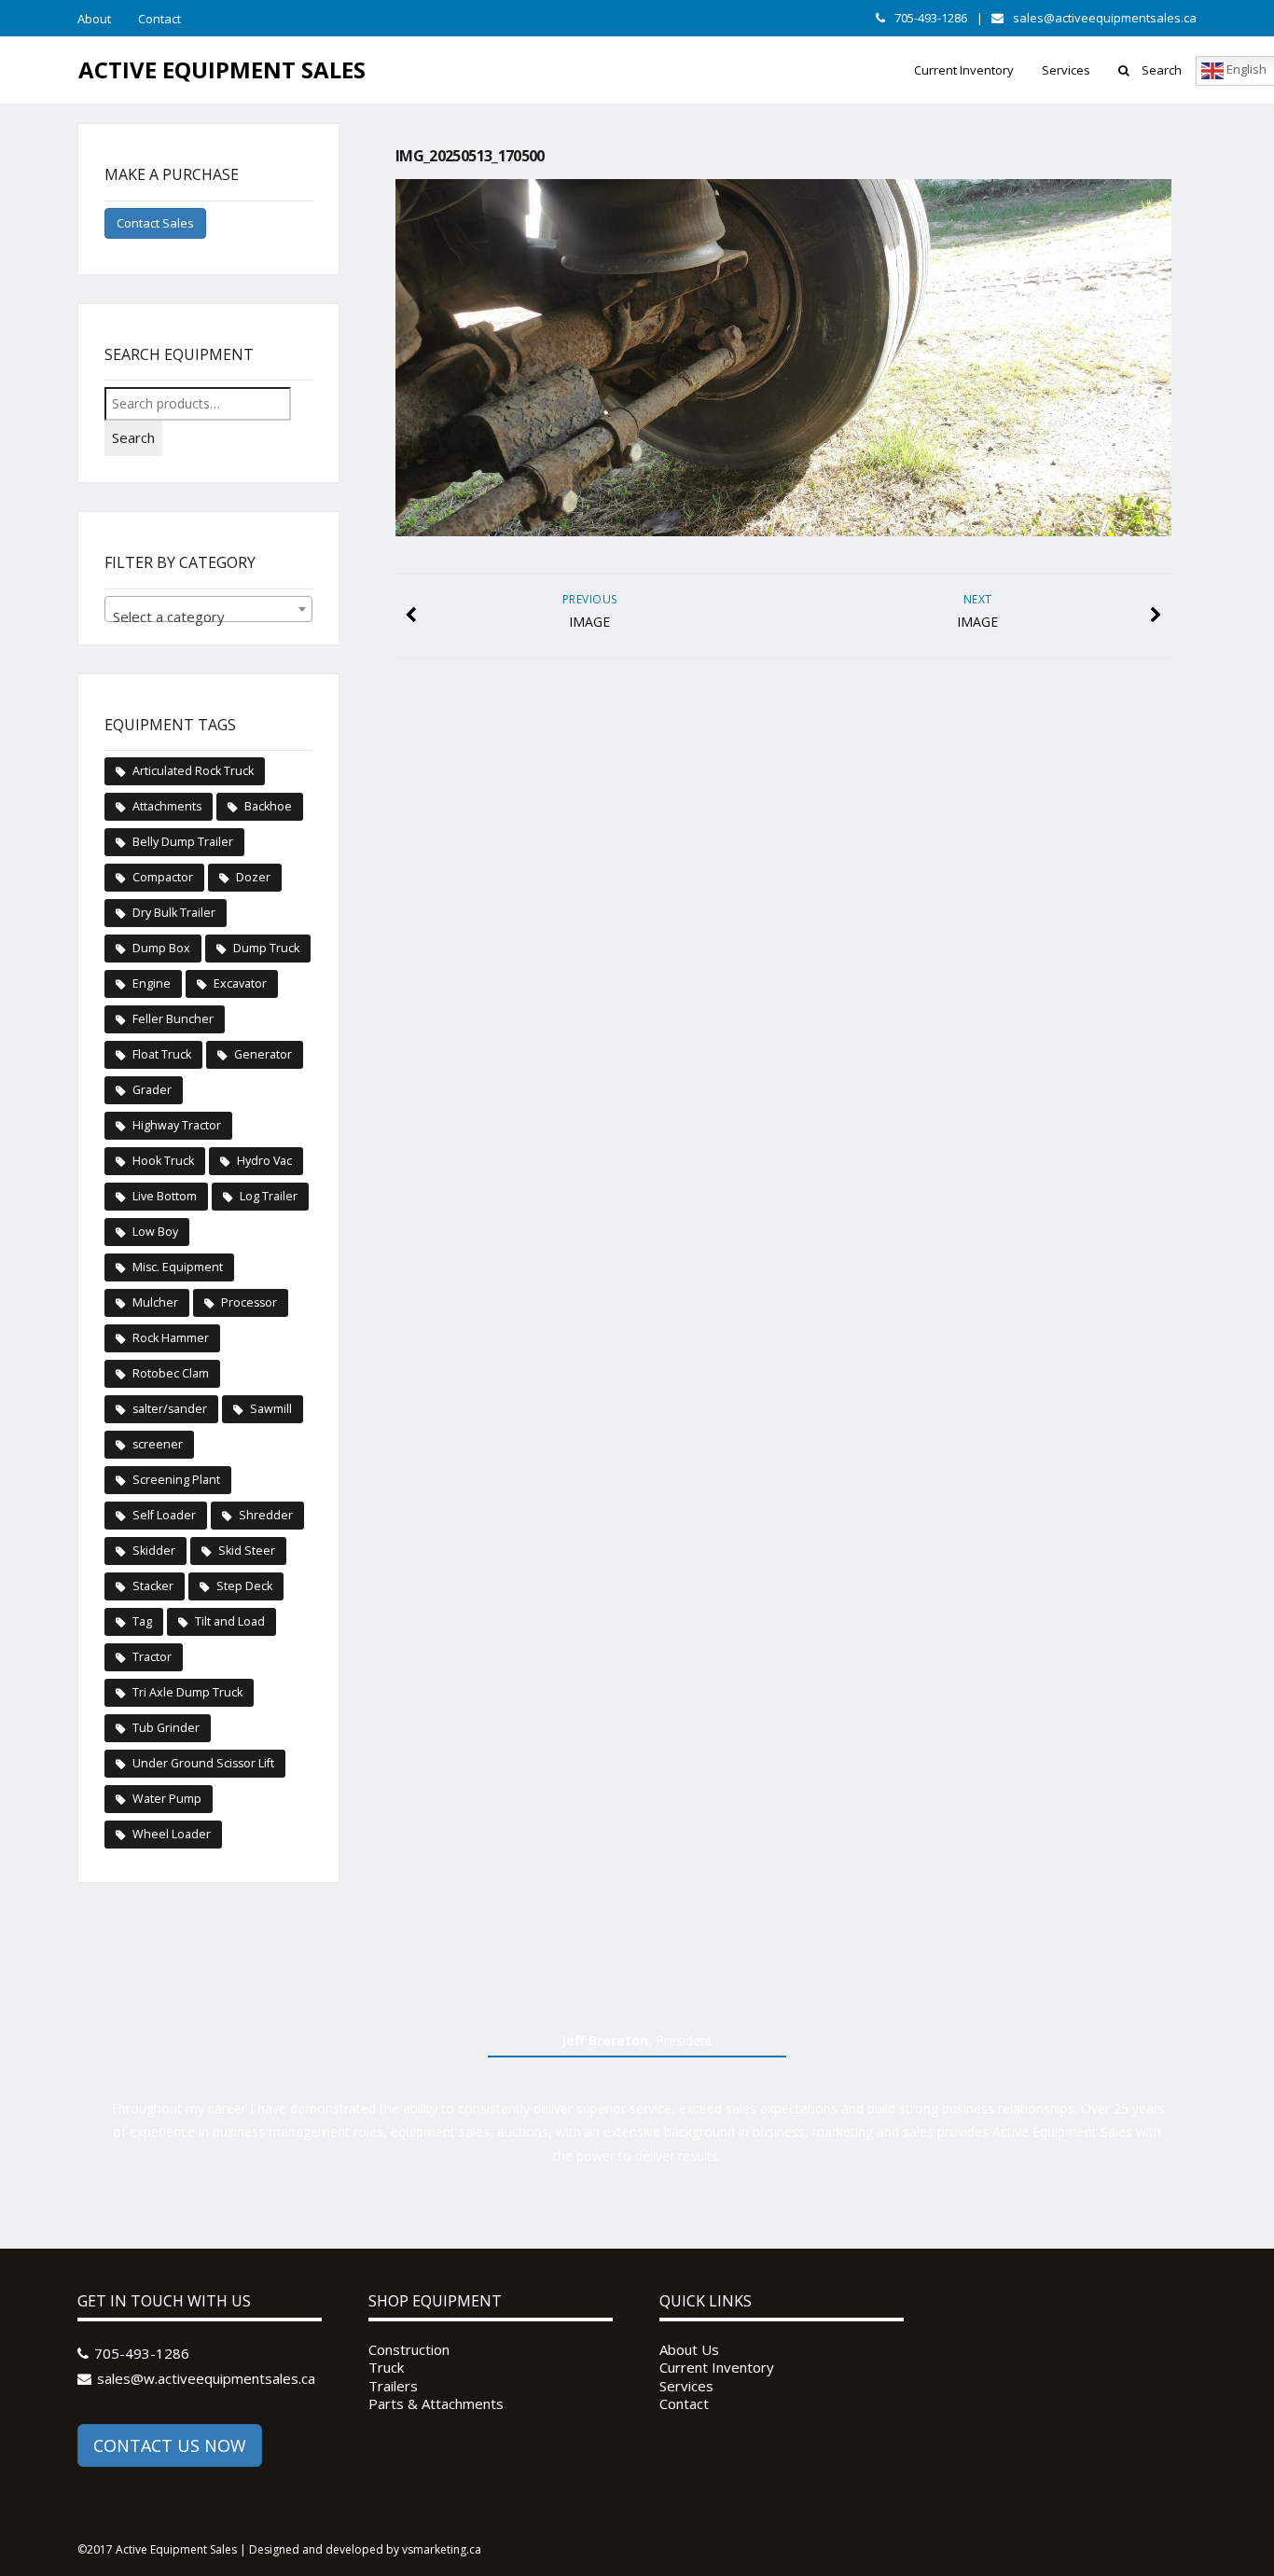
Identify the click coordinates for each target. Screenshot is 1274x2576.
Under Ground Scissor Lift (203, 1763)
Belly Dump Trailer (183, 842)
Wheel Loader (172, 1834)
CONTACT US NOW (170, 2445)
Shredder (266, 1515)
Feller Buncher (173, 1019)
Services (1066, 70)
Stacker (153, 1586)
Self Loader (164, 1515)
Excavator (240, 983)
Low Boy (155, 1232)
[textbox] (208, 617)
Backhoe (268, 806)
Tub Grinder (166, 1728)
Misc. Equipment (178, 1267)
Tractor (152, 1657)
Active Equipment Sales (222, 69)
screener (158, 1444)
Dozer (253, 877)
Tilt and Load (230, 1621)
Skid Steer (247, 1551)
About (94, 19)
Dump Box (161, 948)
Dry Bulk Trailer (174, 913)
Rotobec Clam (171, 1373)
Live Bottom (165, 1196)
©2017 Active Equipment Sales (157, 2549)
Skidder (154, 1551)
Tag (142, 1621)
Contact (159, 19)
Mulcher (155, 1302)
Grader (152, 1090)
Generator (263, 1054)
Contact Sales (155, 223)
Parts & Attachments (436, 2404)
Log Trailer (269, 1196)
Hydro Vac (264, 1161)
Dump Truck (266, 948)
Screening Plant (176, 1480)
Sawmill (271, 1409)
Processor (249, 1302)
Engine (152, 983)
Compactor (163, 877)
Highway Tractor (177, 1125)
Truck (386, 2368)
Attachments (167, 806)
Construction (409, 2350)
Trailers (393, 2386)
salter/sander (170, 1409)
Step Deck (244, 1586)
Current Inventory (964, 70)
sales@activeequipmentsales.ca (1105, 18)
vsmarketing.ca (442, 2549)
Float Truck (162, 1054)
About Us (689, 2350)
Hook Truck (163, 1161)
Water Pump (167, 1799)
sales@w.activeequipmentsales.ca (206, 2378)
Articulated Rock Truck (193, 771)
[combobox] (208, 609)
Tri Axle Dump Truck (187, 1692)
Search (1162, 70)
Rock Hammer (171, 1338)
